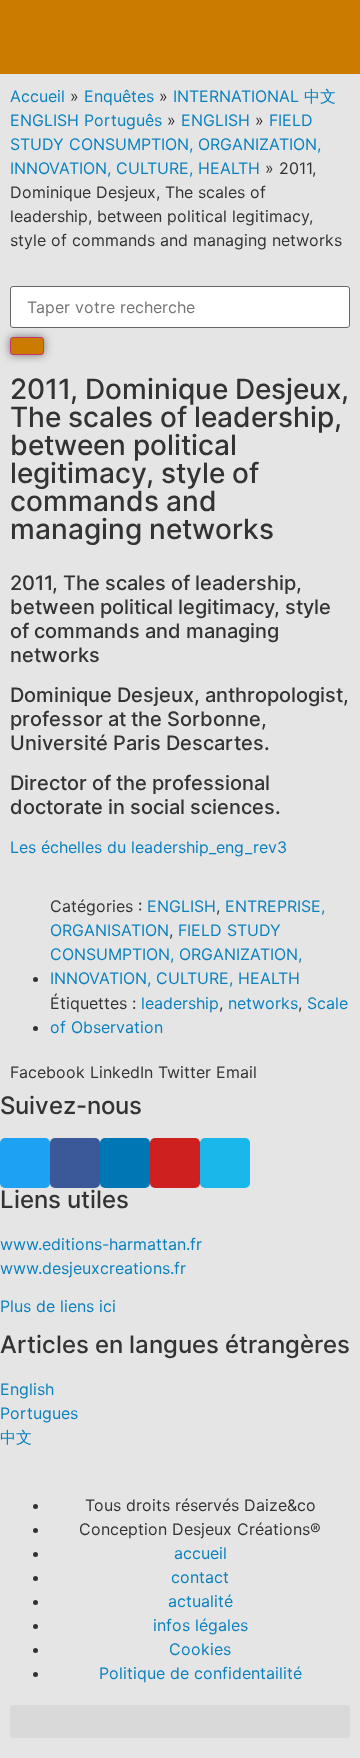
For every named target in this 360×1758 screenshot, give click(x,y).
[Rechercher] (27, 346)
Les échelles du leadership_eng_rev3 (148, 847)
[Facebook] (75, 1163)
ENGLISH (215, 120)
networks (263, 1003)
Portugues (39, 1413)
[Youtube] (175, 1163)
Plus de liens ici (58, 1306)
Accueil (37, 96)
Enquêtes (119, 96)
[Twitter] (25, 1163)
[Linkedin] (125, 1163)
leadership (180, 1003)
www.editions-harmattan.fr (101, 1244)
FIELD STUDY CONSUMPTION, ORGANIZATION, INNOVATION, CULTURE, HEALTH (165, 144)
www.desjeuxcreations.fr (93, 1268)
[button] (327, 37)
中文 (16, 1437)
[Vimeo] (225, 1163)
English (27, 1389)
